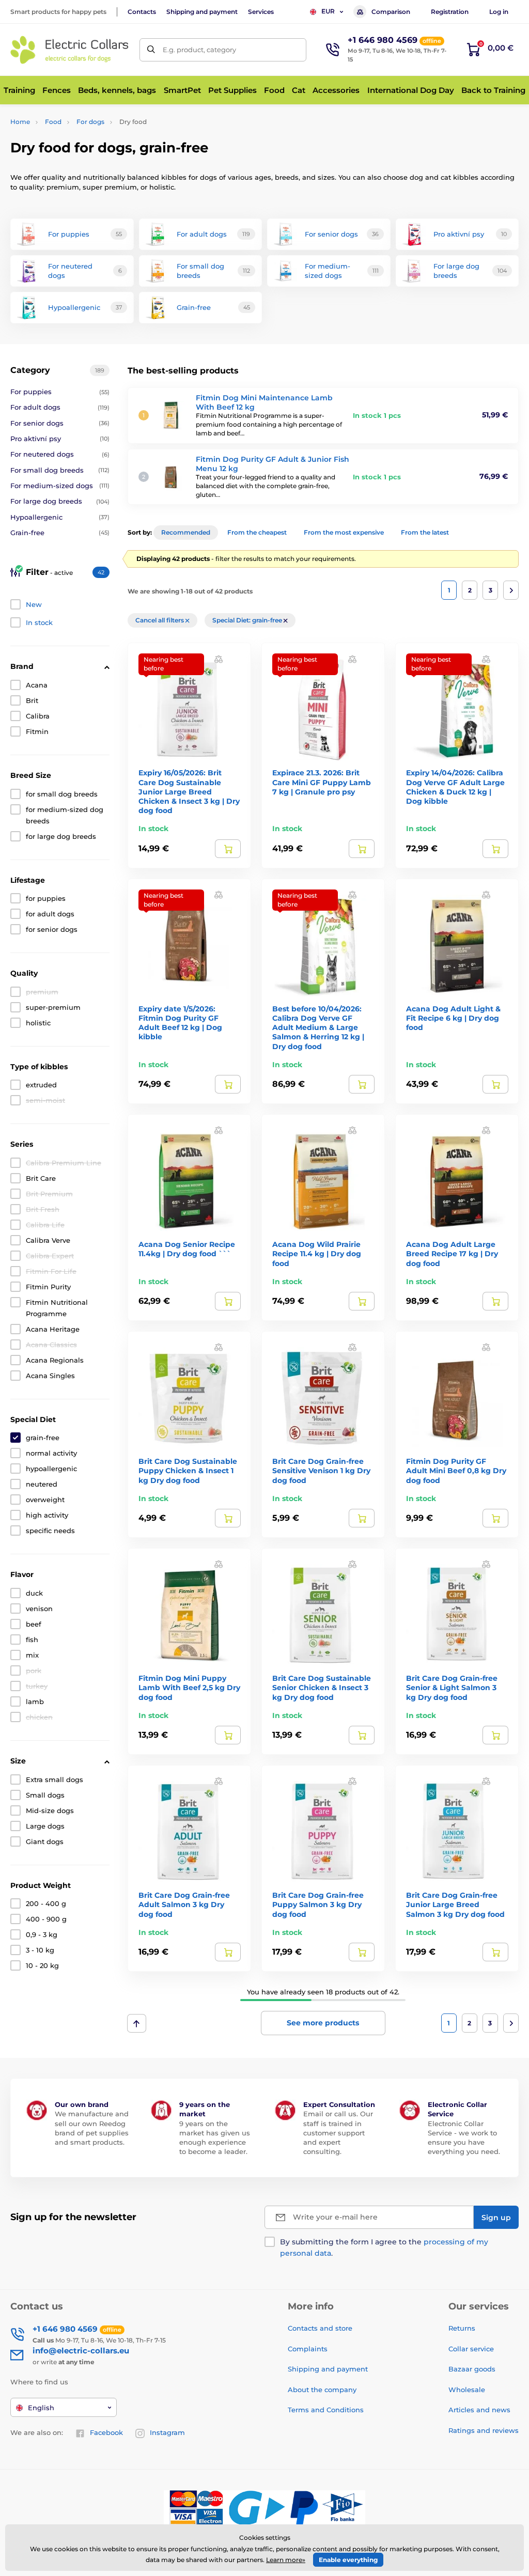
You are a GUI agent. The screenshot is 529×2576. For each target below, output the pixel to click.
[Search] (151, 50)
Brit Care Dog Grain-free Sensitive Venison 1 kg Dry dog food (321, 1471)
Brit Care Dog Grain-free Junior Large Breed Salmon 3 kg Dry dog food (455, 1904)
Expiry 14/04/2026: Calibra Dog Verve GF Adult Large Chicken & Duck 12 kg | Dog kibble (455, 787)
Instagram (167, 2432)
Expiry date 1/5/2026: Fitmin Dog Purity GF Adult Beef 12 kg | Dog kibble (180, 1023)
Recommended (186, 532)
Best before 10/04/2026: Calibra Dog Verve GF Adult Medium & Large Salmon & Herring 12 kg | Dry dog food (318, 1028)
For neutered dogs (60, 454)
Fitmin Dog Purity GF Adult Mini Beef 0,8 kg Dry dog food (456, 1471)
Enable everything (348, 2560)
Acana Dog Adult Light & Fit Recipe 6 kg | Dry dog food (453, 1018)
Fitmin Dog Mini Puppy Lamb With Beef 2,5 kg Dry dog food (189, 1688)
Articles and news (479, 2410)
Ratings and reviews (484, 2430)
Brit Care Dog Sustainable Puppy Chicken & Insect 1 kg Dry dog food (188, 1471)
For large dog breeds (60, 501)
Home (20, 122)
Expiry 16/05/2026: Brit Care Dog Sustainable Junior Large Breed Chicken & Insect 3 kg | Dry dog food (189, 792)
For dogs (90, 122)
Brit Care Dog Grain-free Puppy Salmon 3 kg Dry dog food (318, 1904)
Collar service (471, 2349)
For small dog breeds (60, 470)
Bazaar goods (472, 2369)
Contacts (142, 12)
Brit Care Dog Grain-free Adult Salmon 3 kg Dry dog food (184, 1904)
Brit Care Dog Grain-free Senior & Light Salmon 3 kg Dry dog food (452, 1688)
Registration (450, 12)
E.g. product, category (199, 50)
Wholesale (467, 2390)
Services (261, 12)
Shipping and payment (202, 12)
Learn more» (286, 2560)
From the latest (425, 532)
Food (53, 122)
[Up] (137, 2023)
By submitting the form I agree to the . (384, 2247)
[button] (219, 658)
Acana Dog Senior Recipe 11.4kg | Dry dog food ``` (187, 1249)
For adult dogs (60, 407)
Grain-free (60, 533)
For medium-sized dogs (60, 486)
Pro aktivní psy (60, 439)
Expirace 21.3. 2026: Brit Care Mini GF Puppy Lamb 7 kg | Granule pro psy (322, 782)
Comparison (391, 12)
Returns (462, 2328)
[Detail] (228, 849)
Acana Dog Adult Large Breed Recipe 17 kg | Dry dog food (452, 1254)
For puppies (60, 392)
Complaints (308, 2349)
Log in (499, 12)
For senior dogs (60, 423)
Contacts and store (320, 2328)
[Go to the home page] (70, 50)
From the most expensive (344, 532)
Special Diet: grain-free (248, 620)
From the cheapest (257, 532)
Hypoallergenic (60, 517)
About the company (322, 2390)
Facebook (106, 2432)
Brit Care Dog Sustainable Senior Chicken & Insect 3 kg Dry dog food (322, 1688)
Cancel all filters (160, 620)
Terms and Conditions (326, 2410)
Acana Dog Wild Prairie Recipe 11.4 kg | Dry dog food (317, 1254)
